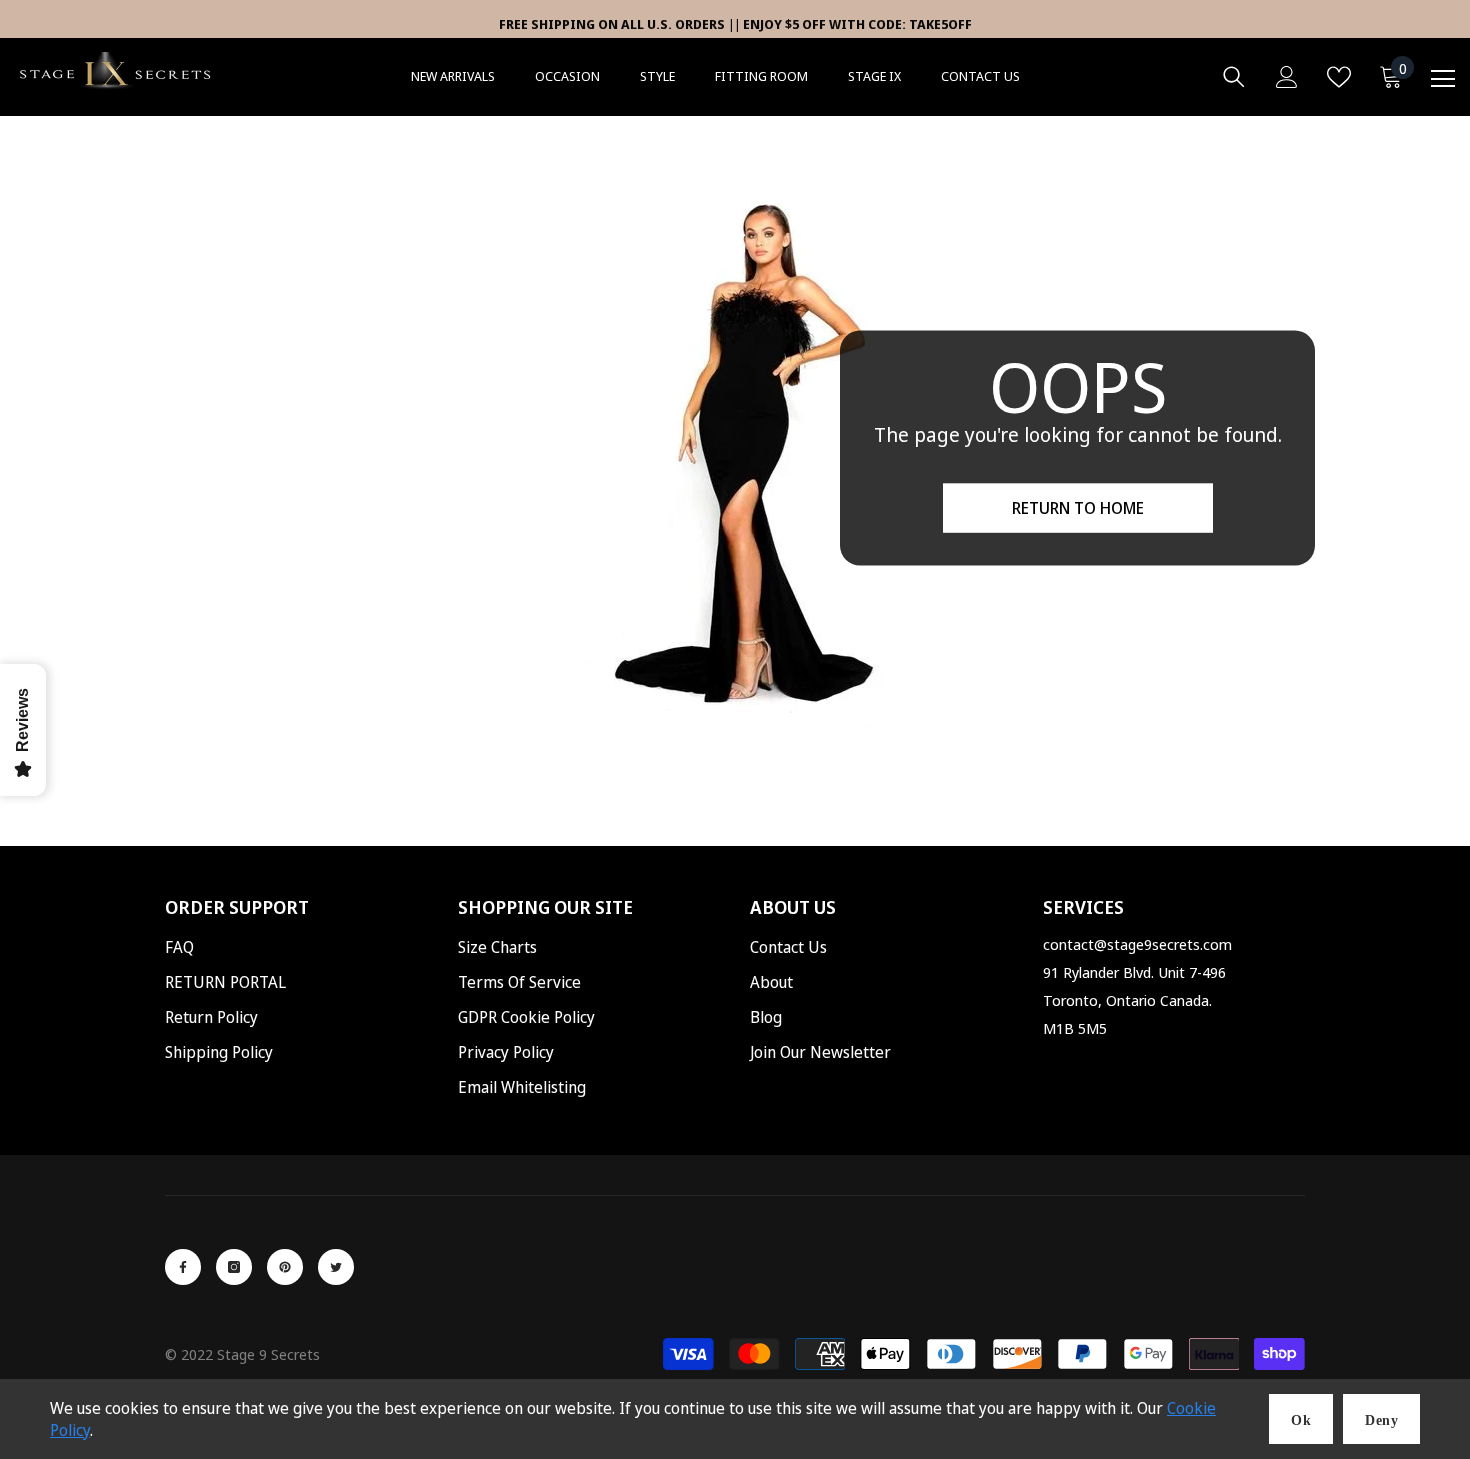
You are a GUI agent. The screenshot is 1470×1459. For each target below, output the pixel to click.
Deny (1381, 1420)
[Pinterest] (285, 1267)
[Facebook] (183, 1267)
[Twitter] (336, 1267)
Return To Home (1078, 508)
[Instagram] (234, 1267)
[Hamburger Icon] (1443, 79)
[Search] (1234, 77)
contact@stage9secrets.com (1137, 944)
